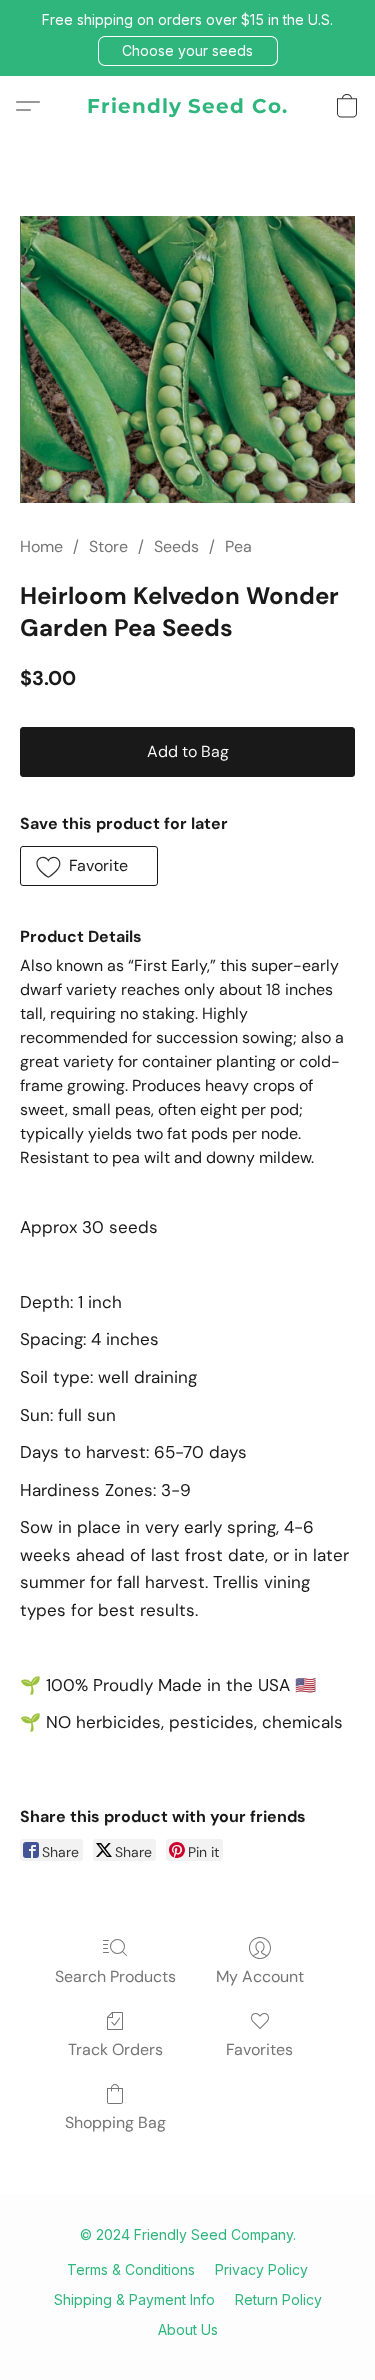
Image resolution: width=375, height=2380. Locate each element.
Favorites (259, 2049)
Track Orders (115, 2049)
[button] (188, 51)
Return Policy (278, 2299)
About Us (188, 2329)
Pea (238, 546)
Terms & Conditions (131, 2269)
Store (108, 546)
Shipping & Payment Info (134, 2299)
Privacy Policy (261, 2269)
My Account (260, 1976)
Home (41, 546)
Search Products (115, 1976)
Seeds (176, 546)
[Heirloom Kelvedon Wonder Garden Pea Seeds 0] (187, 360)
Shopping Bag (115, 2122)
